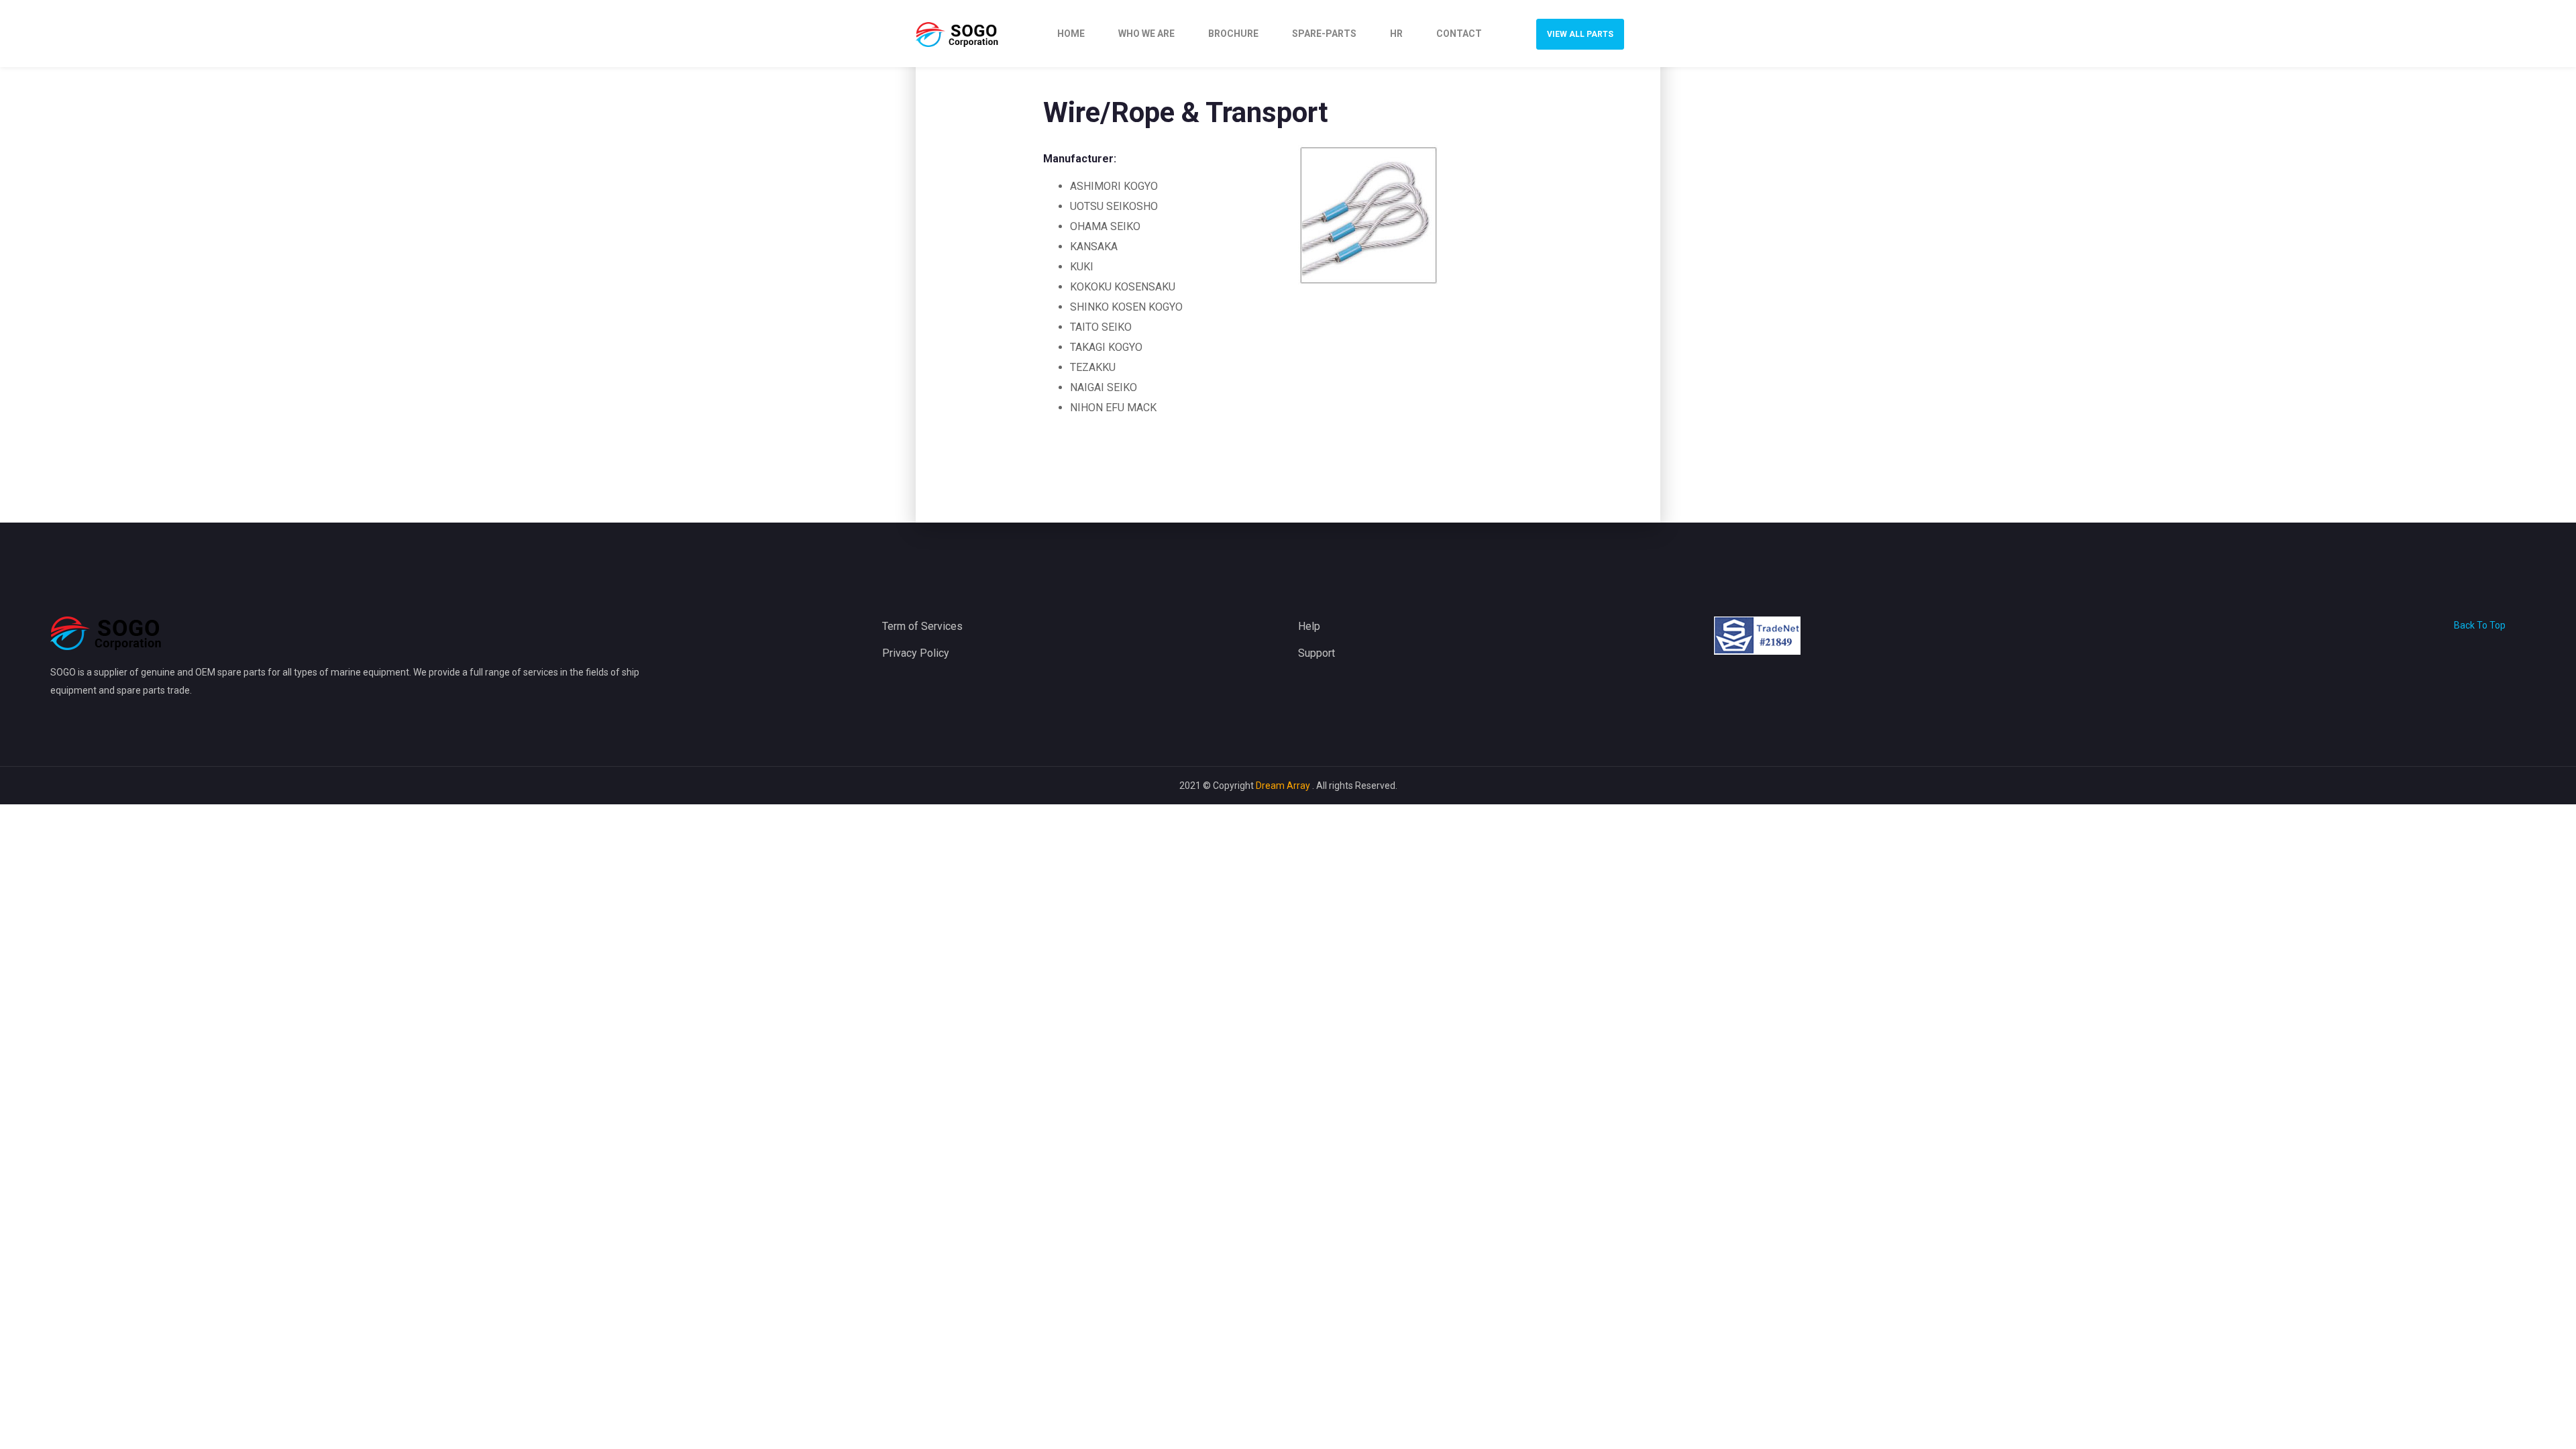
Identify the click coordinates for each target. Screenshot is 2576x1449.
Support (1317, 653)
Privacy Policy (916, 653)
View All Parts (1580, 34)
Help (1309, 626)
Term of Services (922, 626)
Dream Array (1284, 786)
